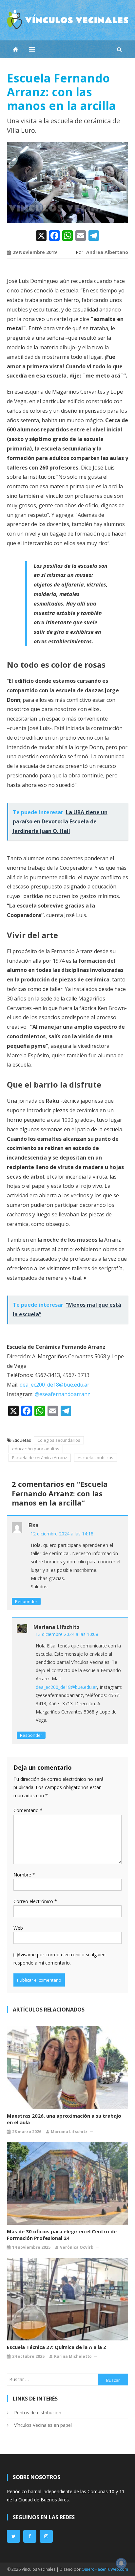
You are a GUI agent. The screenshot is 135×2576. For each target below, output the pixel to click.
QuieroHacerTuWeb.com (105, 2569)
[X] (41, 236)
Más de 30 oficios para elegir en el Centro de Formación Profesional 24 (62, 2235)
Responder (26, 1601)
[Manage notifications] (121, 2563)
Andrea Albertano (107, 252)
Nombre (24, 1875)
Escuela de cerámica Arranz (40, 1458)
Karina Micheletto (73, 2356)
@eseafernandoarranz (62, 1394)
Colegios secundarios (59, 1440)
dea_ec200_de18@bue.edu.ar (55, 1385)
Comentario (28, 1810)
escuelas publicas (96, 1458)
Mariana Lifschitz (69, 2132)
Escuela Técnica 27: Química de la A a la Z (57, 2347)
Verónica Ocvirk (77, 2247)
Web (18, 1928)
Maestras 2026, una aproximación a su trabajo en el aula (64, 2119)
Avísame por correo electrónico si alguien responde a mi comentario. (59, 1959)
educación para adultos (36, 1449)
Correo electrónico (35, 1901)
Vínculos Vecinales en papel (43, 2425)
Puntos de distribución (38, 2413)
